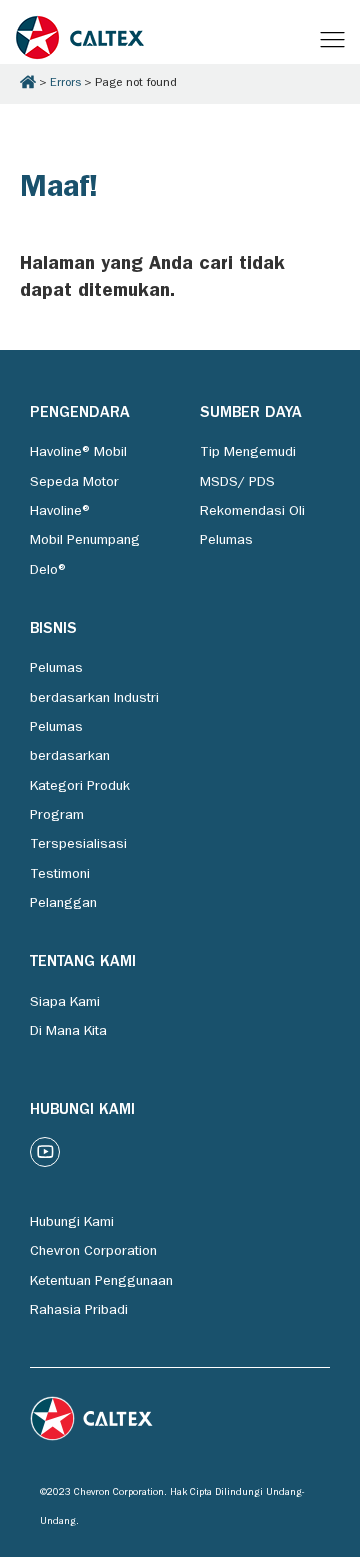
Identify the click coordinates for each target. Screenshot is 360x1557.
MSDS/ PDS (237, 483)
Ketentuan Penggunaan (101, 1282)
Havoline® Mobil (78, 453)
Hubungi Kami (72, 1223)
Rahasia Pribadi (79, 1311)
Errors (65, 84)
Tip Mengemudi (248, 453)
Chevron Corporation (93, 1252)
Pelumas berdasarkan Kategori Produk (80, 757)
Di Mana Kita (68, 1032)
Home (28, 82)
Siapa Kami (65, 1003)
